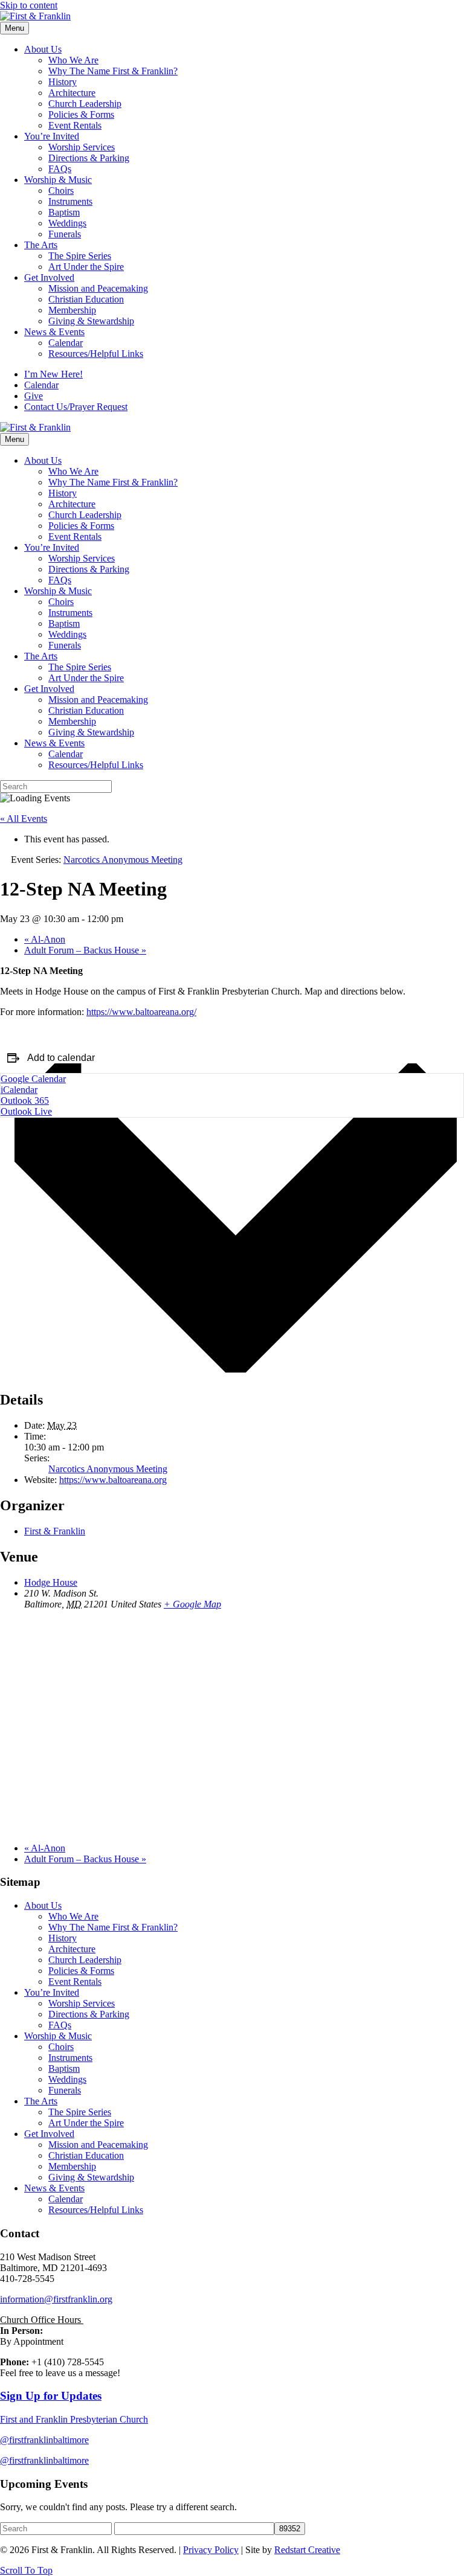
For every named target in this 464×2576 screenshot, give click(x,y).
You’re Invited (52, 136)
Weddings (67, 223)
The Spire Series (80, 256)
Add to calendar (61, 1058)
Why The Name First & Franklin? (113, 71)
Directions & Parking (89, 158)
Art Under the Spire (86, 267)
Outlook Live (26, 1111)
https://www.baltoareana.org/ (141, 1012)
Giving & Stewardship (91, 321)
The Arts (41, 245)
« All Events (24, 819)
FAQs (60, 169)
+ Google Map (192, 1604)
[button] (26, 2570)
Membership (72, 310)
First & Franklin (55, 1531)
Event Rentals (75, 125)
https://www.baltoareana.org (113, 1480)
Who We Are (73, 60)
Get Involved (49, 277)
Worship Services (82, 147)
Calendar (66, 343)
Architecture (72, 93)
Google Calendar (33, 1079)
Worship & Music (58, 180)
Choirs (61, 191)
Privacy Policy (211, 2550)
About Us (43, 49)
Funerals (65, 234)
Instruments (70, 201)
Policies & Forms (81, 114)
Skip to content (29, 5)
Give (34, 396)
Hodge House (51, 1582)
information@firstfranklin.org (56, 2299)
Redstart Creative (307, 2550)
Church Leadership (85, 104)
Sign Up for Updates (51, 2396)
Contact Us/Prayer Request (76, 407)
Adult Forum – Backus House (85, 950)
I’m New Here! (53, 374)
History (63, 82)
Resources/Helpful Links (96, 354)
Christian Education (86, 299)
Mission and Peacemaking (98, 288)
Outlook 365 (25, 1101)
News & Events (54, 332)
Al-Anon (45, 939)
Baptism (64, 212)
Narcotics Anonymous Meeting (108, 1469)
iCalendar (19, 1090)
